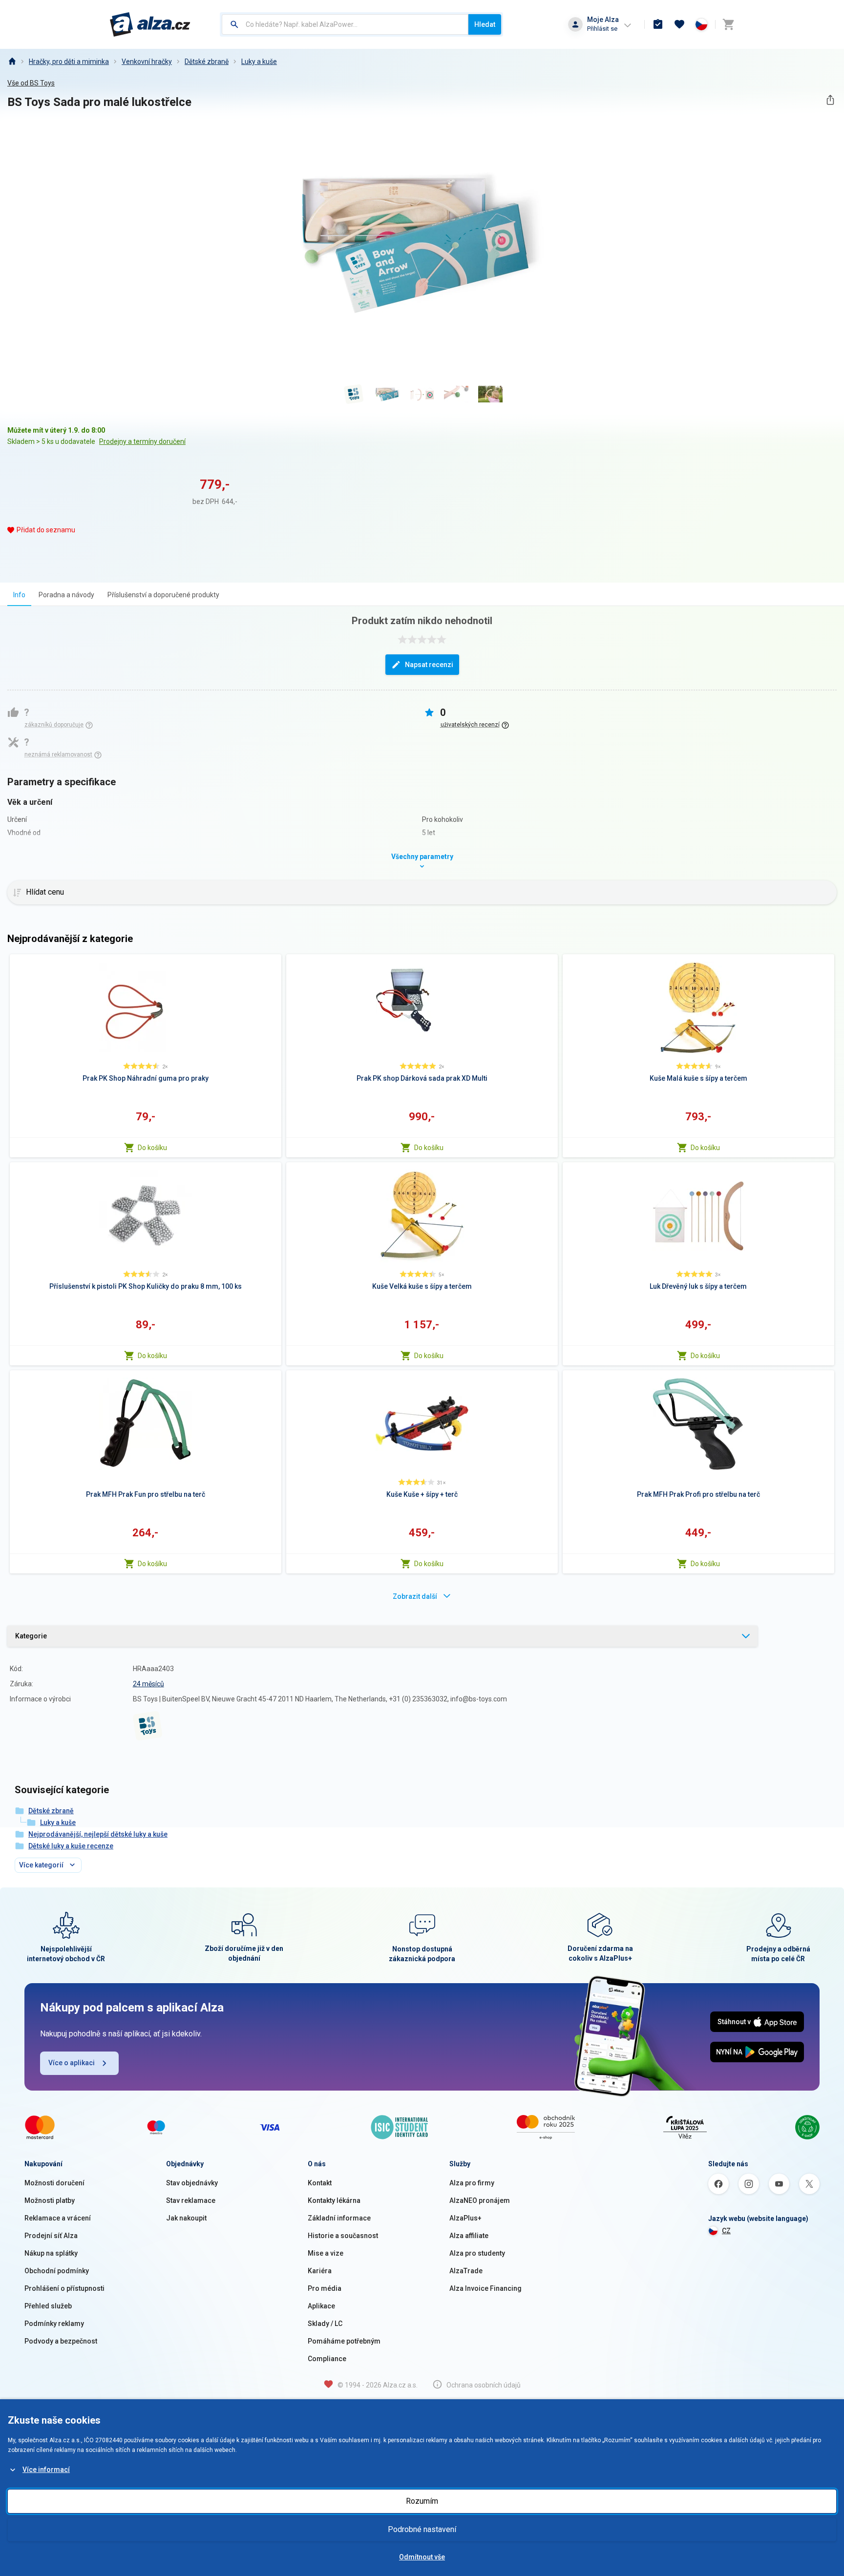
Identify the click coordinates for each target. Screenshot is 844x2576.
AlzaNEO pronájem (480, 2200)
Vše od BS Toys (31, 83)
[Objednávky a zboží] (658, 24)
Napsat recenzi (429, 665)
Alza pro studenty (477, 2253)
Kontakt (320, 2183)
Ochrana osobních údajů (484, 2385)
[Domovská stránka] (12, 62)
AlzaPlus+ (465, 2218)
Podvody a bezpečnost (61, 2341)
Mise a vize (326, 2253)
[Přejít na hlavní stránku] (150, 24)
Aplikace (321, 2306)
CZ (726, 2231)
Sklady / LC (325, 2324)
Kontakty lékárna (334, 2200)
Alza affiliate (469, 2236)
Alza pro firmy (472, 2183)
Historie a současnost (343, 2236)
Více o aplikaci (72, 2063)
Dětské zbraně (207, 62)
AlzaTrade (466, 2271)
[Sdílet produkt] (830, 100)
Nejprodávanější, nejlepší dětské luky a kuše (98, 1834)
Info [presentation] (19, 595)
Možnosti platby (50, 2200)
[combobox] (345, 24)
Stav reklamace (191, 2200)
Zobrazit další (415, 1596)
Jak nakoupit (186, 2218)
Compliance (327, 2359)
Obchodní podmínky (57, 2271)
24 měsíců (148, 1684)
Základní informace (339, 2218)
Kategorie (31, 1636)
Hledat (485, 24)
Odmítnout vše (422, 2557)
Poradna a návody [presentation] (66, 595)
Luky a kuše (259, 62)
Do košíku (152, 1148)
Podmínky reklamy (54, 2324)
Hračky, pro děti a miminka (69, 62)
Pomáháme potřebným (344, 2341)
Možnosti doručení (54, 2183)
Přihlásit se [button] (602, 29)
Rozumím (422, 2501)
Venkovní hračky (147, 62)
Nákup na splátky (51, 2253)
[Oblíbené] (679, 24)
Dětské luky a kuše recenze (71, 1846)
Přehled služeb (48, 2306)
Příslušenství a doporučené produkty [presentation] (163, 595)
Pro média (325, 2288)
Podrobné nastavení (422, 2529)
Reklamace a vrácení (58, 2218)
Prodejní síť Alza (51, 2236)
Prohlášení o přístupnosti (64, 2288)
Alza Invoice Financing (485, 2288)
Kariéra (320, 2271)
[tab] (19, 595)
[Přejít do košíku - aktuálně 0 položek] (728, 24)
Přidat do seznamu (46, 530)
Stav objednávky (192, 2183)
